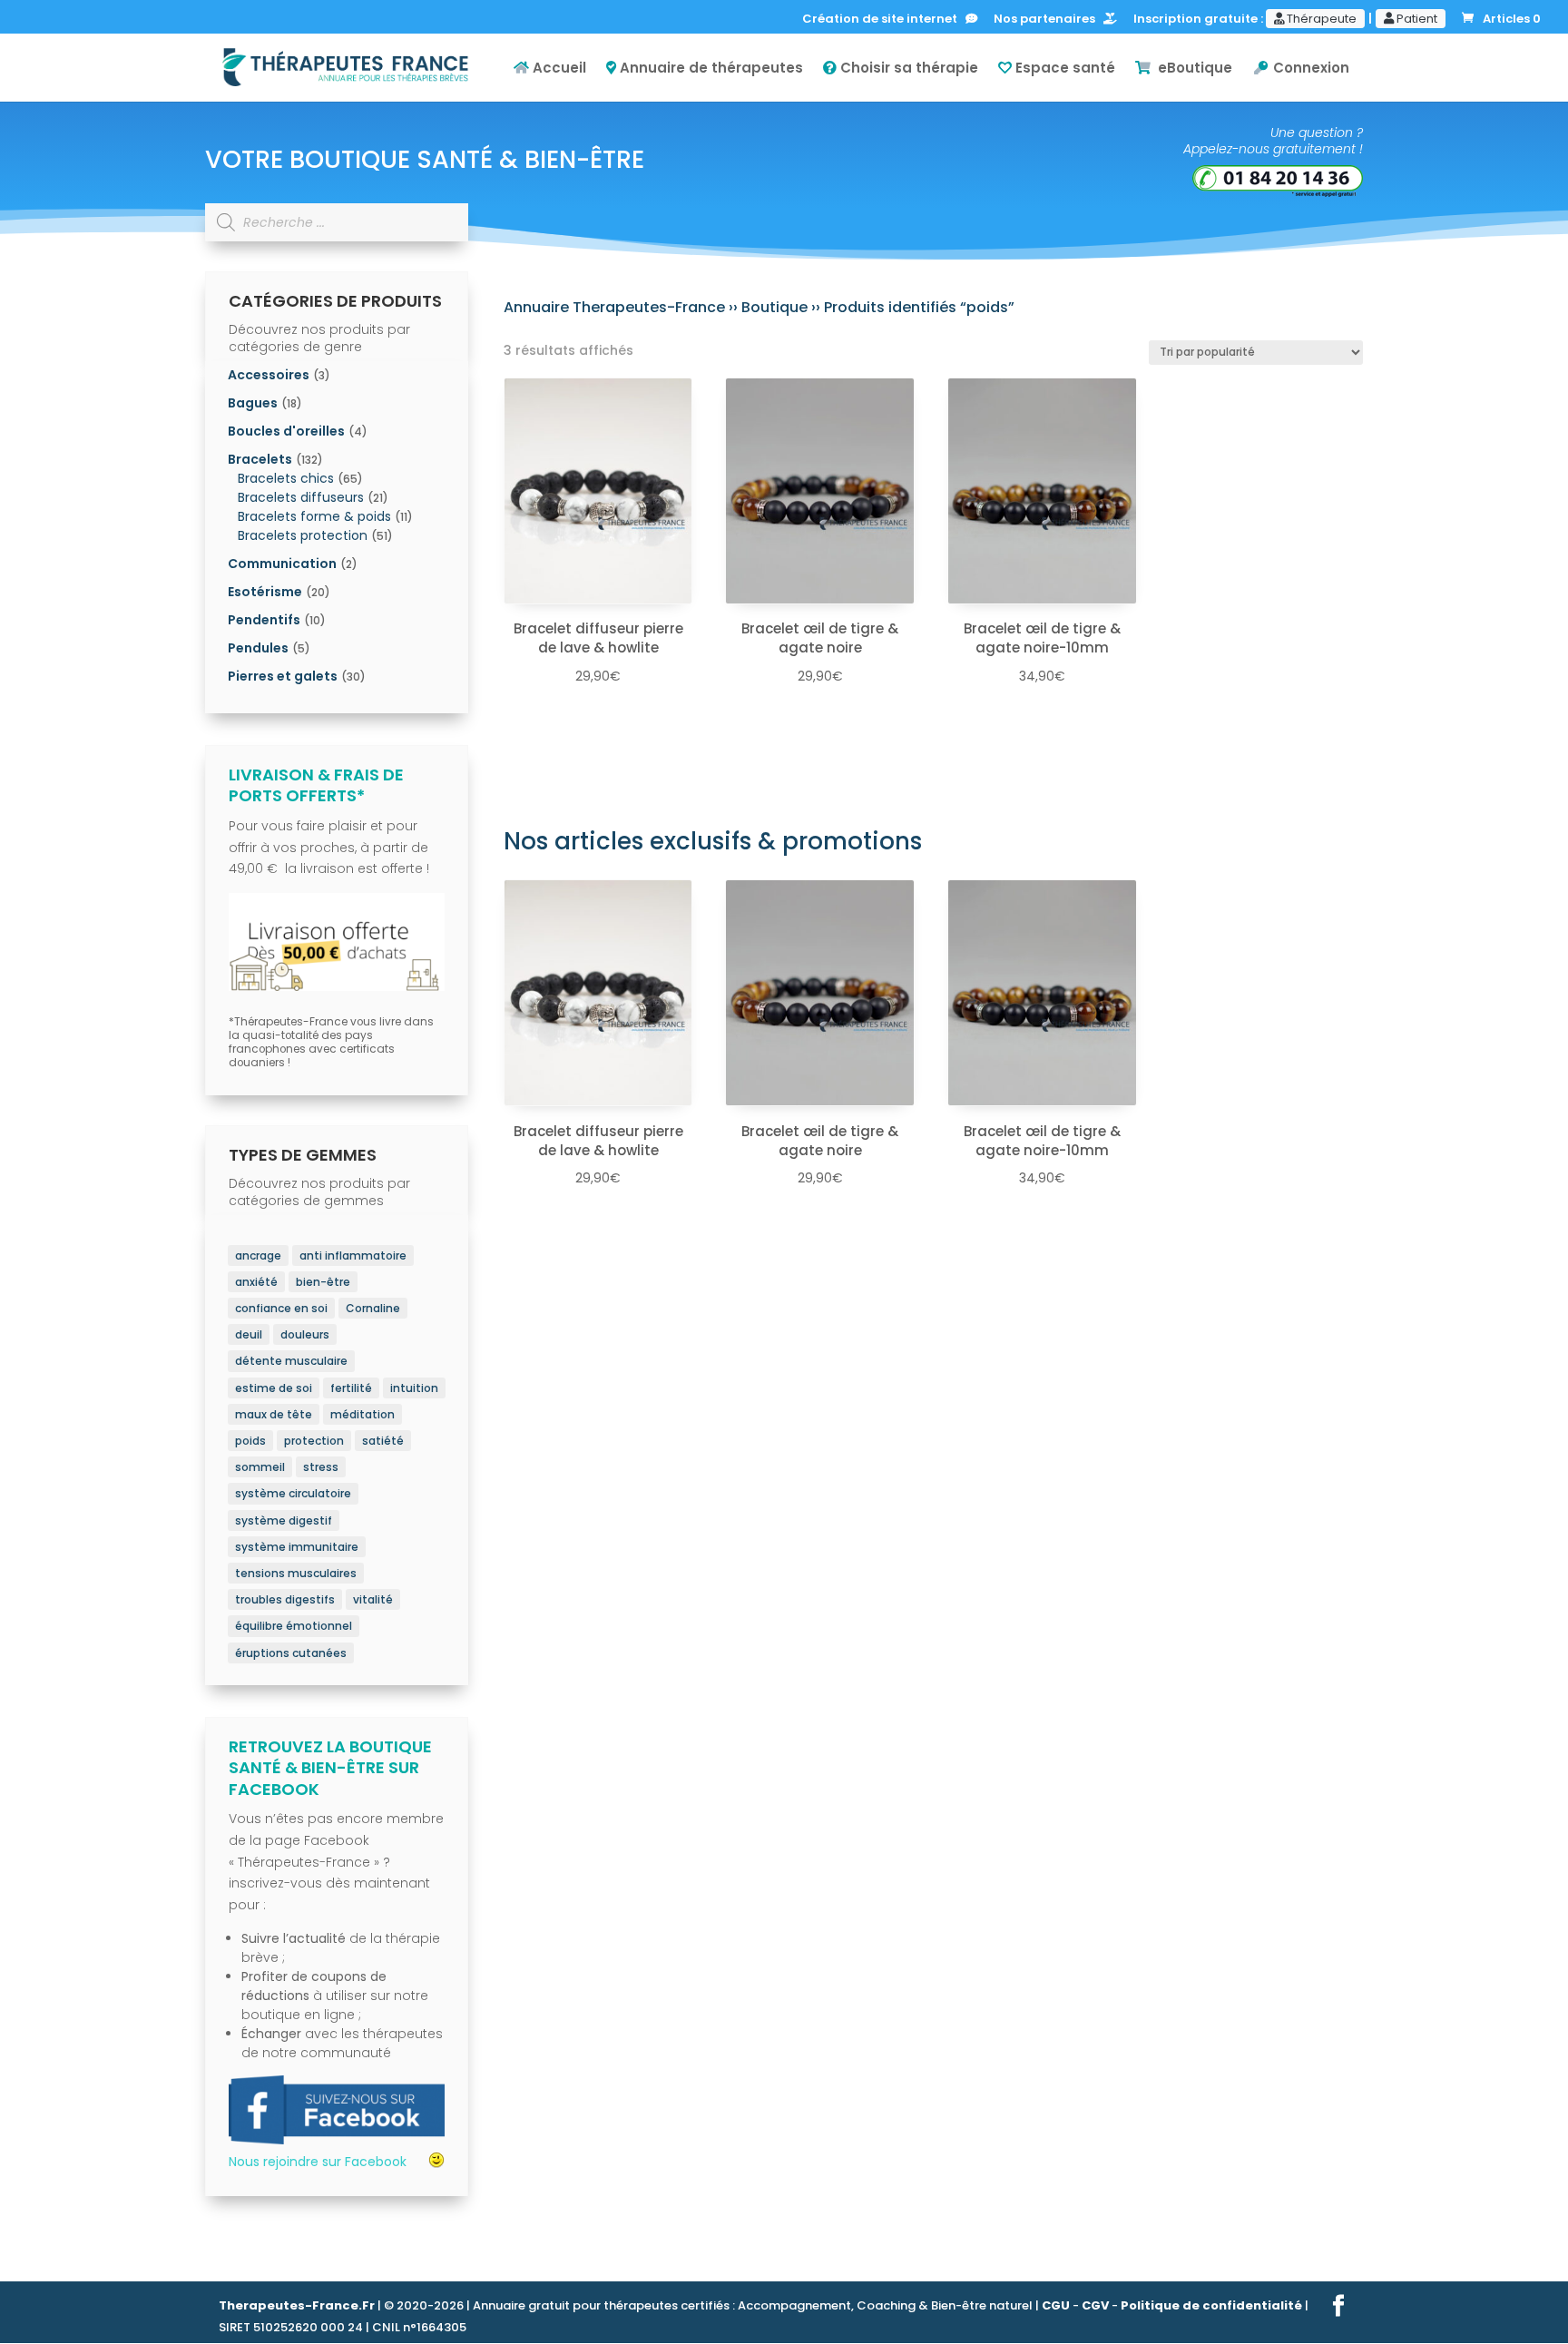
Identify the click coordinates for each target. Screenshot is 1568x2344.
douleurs (305, 1334)
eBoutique (1191, 69)
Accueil (558, 69)
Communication (282, 564)
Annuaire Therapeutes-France (614, 307)
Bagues (253, 403)
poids (250, 1441)
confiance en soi (281, 1308)
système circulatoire (293, 1493)
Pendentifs (264, 620)
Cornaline (373, 1308)
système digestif (284, 1520)
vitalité (373, 1599)
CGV (1095, 2305)
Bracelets (260, 459)
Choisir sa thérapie (907, 69)
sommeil (260, 1467)
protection (314, 1441)
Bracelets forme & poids (314, 516)
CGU (1056, 2305)
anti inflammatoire (353, 1255)
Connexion (1309, 69)
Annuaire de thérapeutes (710, 69)
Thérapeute (1320, 19)
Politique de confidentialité (1211, 2305)
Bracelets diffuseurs (301, 497)
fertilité (351, 1388)
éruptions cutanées (291, 1653)
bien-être (323, 1282)
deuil (249, 1334)
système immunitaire (297, 1547)
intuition (414, 1388)
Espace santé (1063, 69)
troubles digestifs (285, 1599)
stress (321, 1467)
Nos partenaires (1049, 20)
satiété (383, 1441)
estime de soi (274, 1388)
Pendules (258, 648)
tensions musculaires (296, 1573)
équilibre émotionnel (294, 1626)
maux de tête (274, 1414)
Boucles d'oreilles (286, 431)
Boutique (774, 307)
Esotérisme (265, 592)
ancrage (258, 1255)
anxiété (256, 1282)
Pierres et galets (283, 676)
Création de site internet (884, 20)
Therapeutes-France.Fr (297, 2305)
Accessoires (269, 375)
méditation (363, 1414)
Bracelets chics (286, 478)
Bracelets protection (303, 535)
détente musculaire (291, 1361)
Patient (1416, 19)
